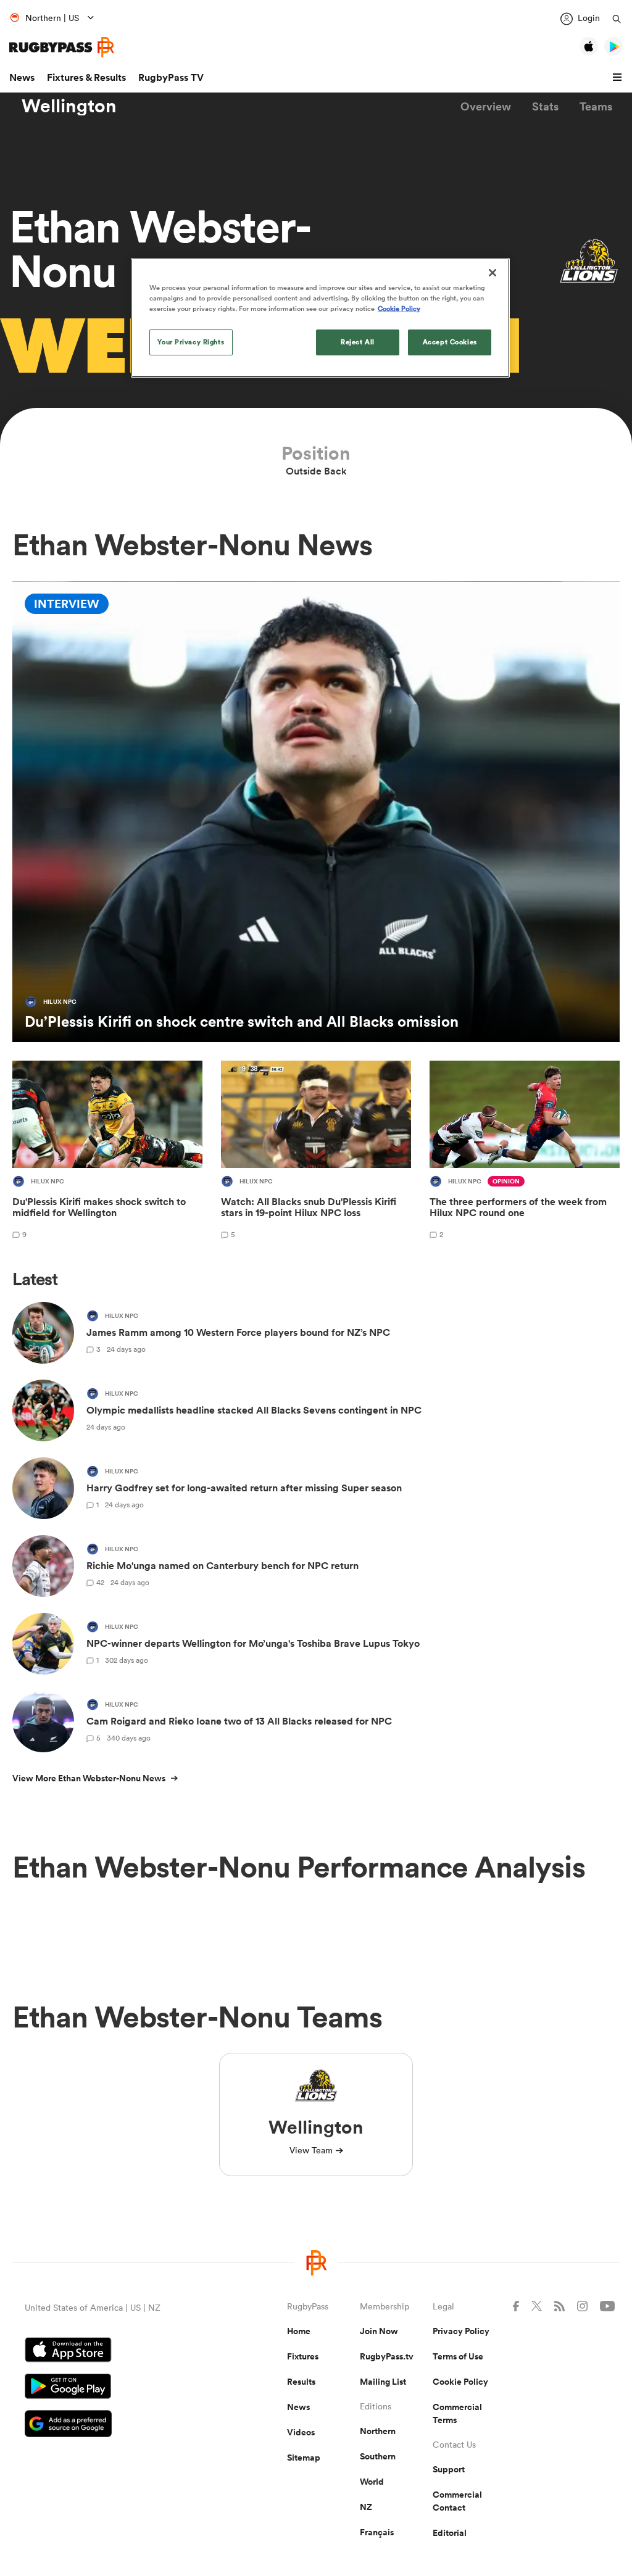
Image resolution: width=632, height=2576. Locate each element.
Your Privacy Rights (191, 342)
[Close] (493, 273)
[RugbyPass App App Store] (113, 2351)
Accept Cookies (450, 342)
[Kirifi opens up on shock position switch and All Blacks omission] (316, 812)
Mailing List (383, 2382)
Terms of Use (458, 2356)
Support (449, 2469)
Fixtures (303, 2356)
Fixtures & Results (86, 77)
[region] (320, 318)
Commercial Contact (457, 2501)
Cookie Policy (460, 2382)
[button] (619, 78)
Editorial (450, 2533)
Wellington (69, 106)
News (22, 77)
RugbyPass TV (171, 77)
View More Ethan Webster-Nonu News (89, 1778)
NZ (366, 2507)
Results (301, 2382)
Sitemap (304, 2458)
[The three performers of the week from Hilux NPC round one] (525, 1152)
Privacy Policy (461, 2331)
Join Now (379, 2331)
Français (377, 2532)
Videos (301, 2432)
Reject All (358, 342)
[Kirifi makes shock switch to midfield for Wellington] (107, 1152)
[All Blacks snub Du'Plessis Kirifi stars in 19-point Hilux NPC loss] (316, 1152)
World (372, 2482)
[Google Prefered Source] (113, 2425)
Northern (378, 2431)
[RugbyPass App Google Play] (113, 2388)
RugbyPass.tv (387, 2356)
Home (299, 2331)
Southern (378, 2456)
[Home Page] (62, 47)
